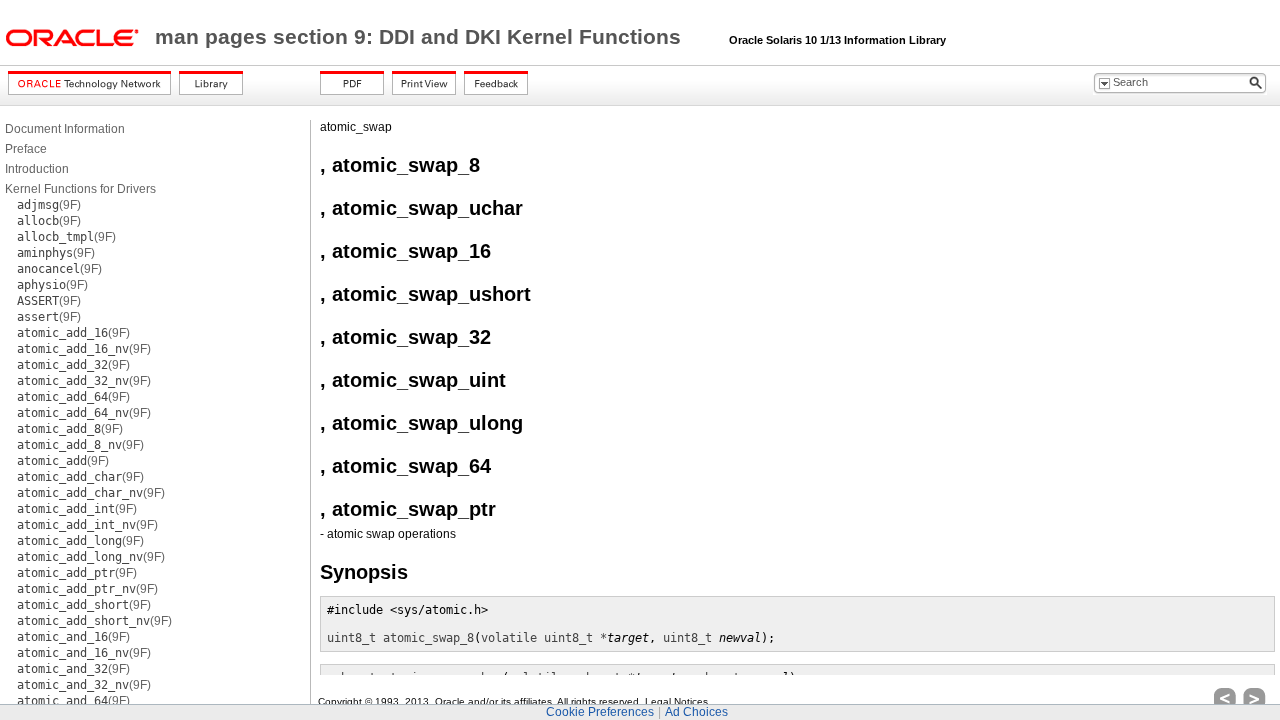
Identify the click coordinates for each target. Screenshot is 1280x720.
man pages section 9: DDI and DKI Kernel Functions (421, 37)
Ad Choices (696, 712)
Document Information (65, 129)
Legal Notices (676, 701)
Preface (26, 149)
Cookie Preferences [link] (600, 712)
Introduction (37, 169)
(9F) (49, 205)
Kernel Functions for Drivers (80, 189)
